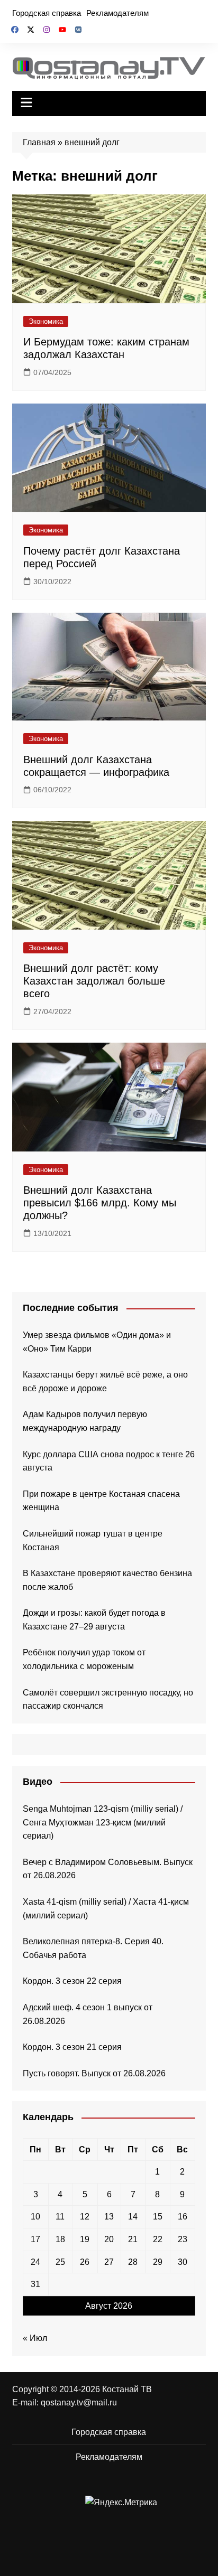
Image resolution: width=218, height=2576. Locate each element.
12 (85, 2217)
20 (109, 2239)
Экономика (46, 321)
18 (60, 2239)
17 (35, 2239)
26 (85, 2262)
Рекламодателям (117, 13)
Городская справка (47, 13)
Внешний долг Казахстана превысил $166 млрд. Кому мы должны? (100, 1203)
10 (35, 2217)
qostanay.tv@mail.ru (79, 2402)
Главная (39, 142)
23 (183, 2239)
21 (133, 2239)
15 (158, 2217)
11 (60, 2217)
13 (109, 2217)
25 (60, 2262)
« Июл (35, 2338)
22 (158, 2239)
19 (85, 2239)
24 (35, 2262)
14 (133, 2217)
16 (183, 2217)
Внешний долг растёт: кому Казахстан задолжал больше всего (94, 981)
